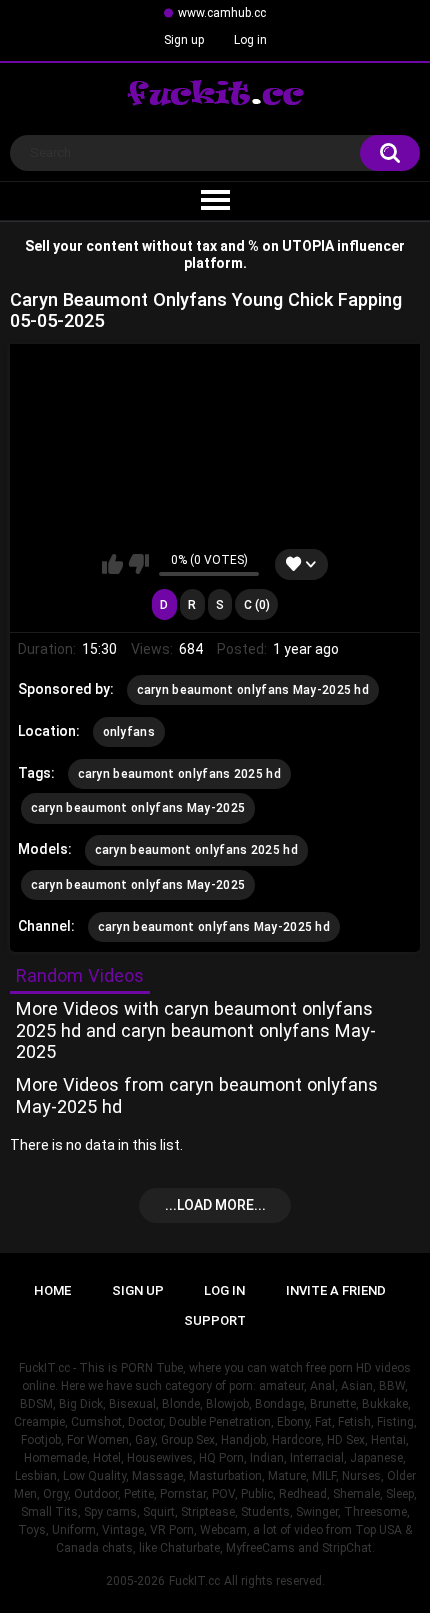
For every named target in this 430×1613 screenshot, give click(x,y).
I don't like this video (138, 564)
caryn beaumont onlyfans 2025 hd (179, 774)
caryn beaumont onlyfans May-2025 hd (253, 690)
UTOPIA (308, 246)
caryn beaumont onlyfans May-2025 (138, 808)
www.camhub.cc (222, 13)
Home (52, 1290)
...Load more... (215, 1205)
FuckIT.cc (194, 1581)
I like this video (112, 564)
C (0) (257, 605)
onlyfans (129, 732)
